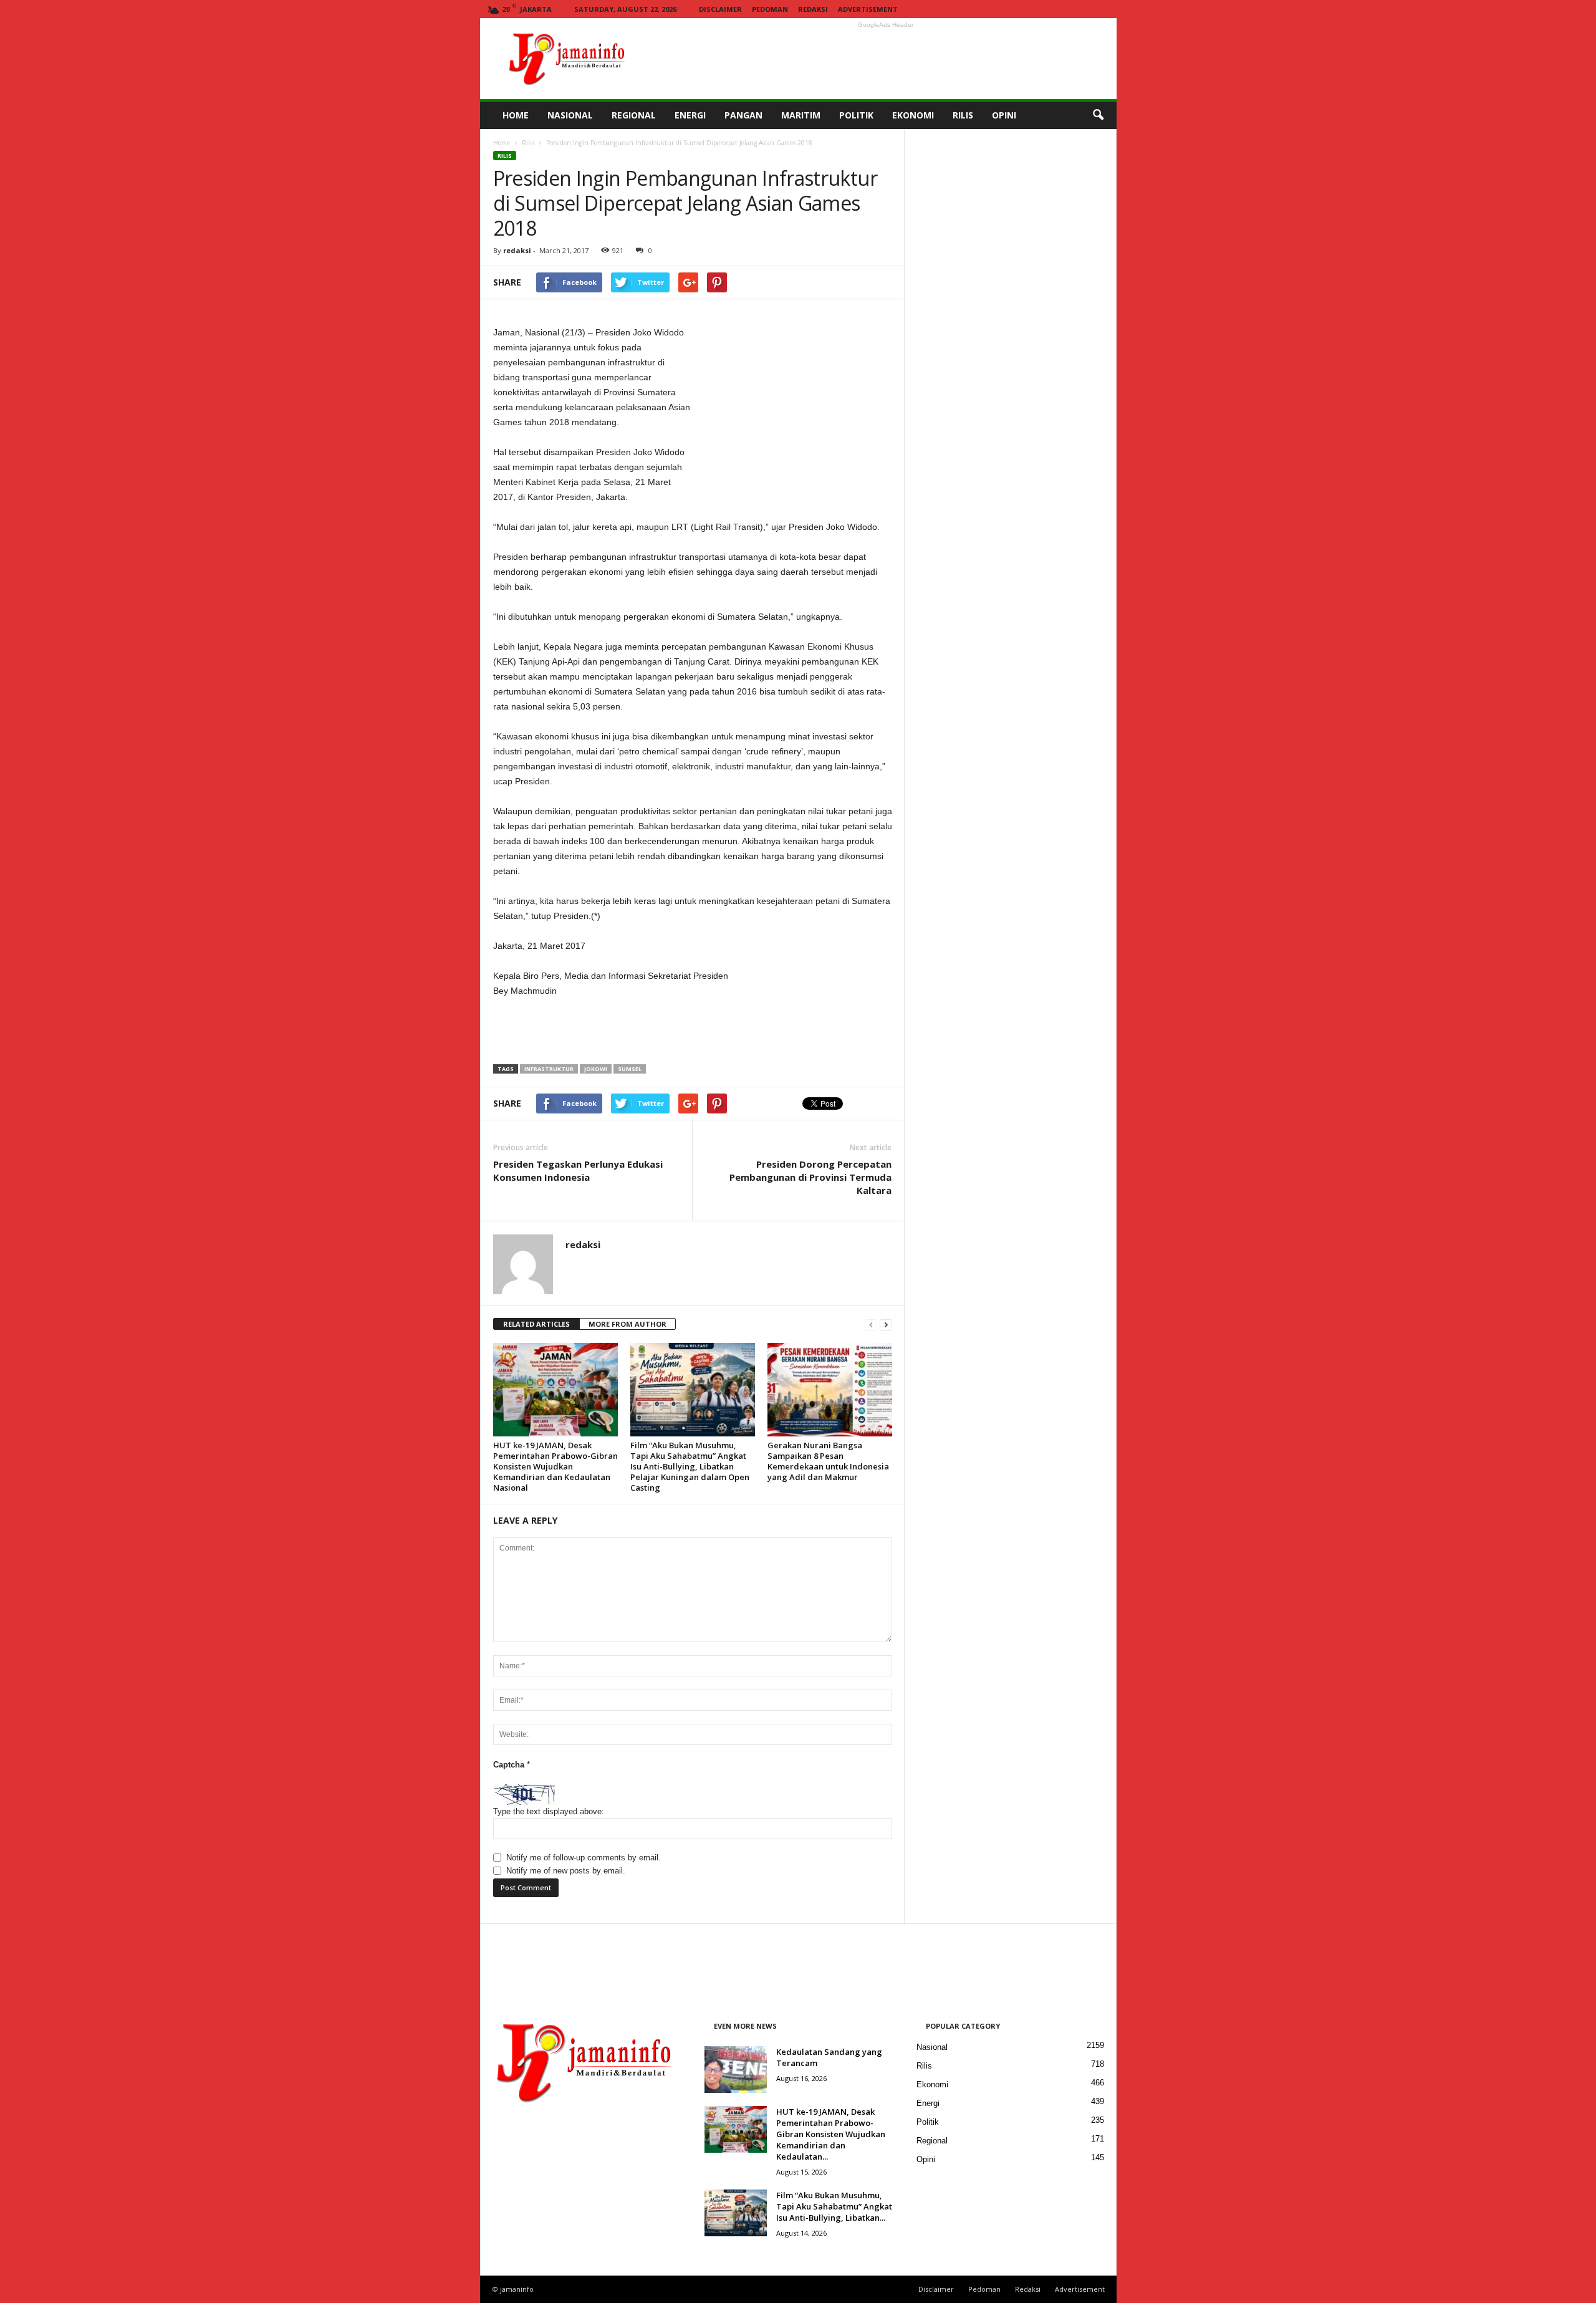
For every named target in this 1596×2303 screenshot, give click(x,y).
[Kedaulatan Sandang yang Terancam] (736, 2070)
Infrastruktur (549, 1069)
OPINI (1004, 115)
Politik (928, 2122)
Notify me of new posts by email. (566, 1871)
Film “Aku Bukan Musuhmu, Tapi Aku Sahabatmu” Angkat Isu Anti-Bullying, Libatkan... (834, 2206)
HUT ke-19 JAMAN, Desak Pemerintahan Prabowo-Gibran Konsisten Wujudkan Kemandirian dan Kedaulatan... (831, 2134)
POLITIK (856, 115)
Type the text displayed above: (549, 1811)
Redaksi (813, 9)
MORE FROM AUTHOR (627, 1324)
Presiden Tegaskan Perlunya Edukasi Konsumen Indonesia (578, 1171)
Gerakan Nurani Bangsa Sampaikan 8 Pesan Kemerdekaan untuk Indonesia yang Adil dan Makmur (828, 1461)
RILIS (963, 115)
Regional (932, 2141)
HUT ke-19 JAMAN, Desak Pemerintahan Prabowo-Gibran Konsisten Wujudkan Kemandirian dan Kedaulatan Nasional (555, 1466)
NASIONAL (570, 115)
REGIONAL (634, 115)
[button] (1098, 115)
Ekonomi (932, 2084)
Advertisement (868, 9)
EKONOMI (913, 115)
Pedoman (770, 9)
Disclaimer (720, 9)
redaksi (517, 250)
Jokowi (596, 1069)
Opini (926, 2159)
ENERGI (690, 115)
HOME (516, 115)
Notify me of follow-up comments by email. (584, 1858)
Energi (928, 2103)
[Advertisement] (886, 59)
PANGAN (743, 115)
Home (502, 143)
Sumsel (630, 1069)
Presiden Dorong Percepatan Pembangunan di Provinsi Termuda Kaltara (810, 1177)
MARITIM (801, 115)
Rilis (528, 143)
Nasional (932, 2047)
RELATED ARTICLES (536, 1324)
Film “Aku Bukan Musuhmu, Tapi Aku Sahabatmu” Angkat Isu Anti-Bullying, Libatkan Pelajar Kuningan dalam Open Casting (690, 1466)
